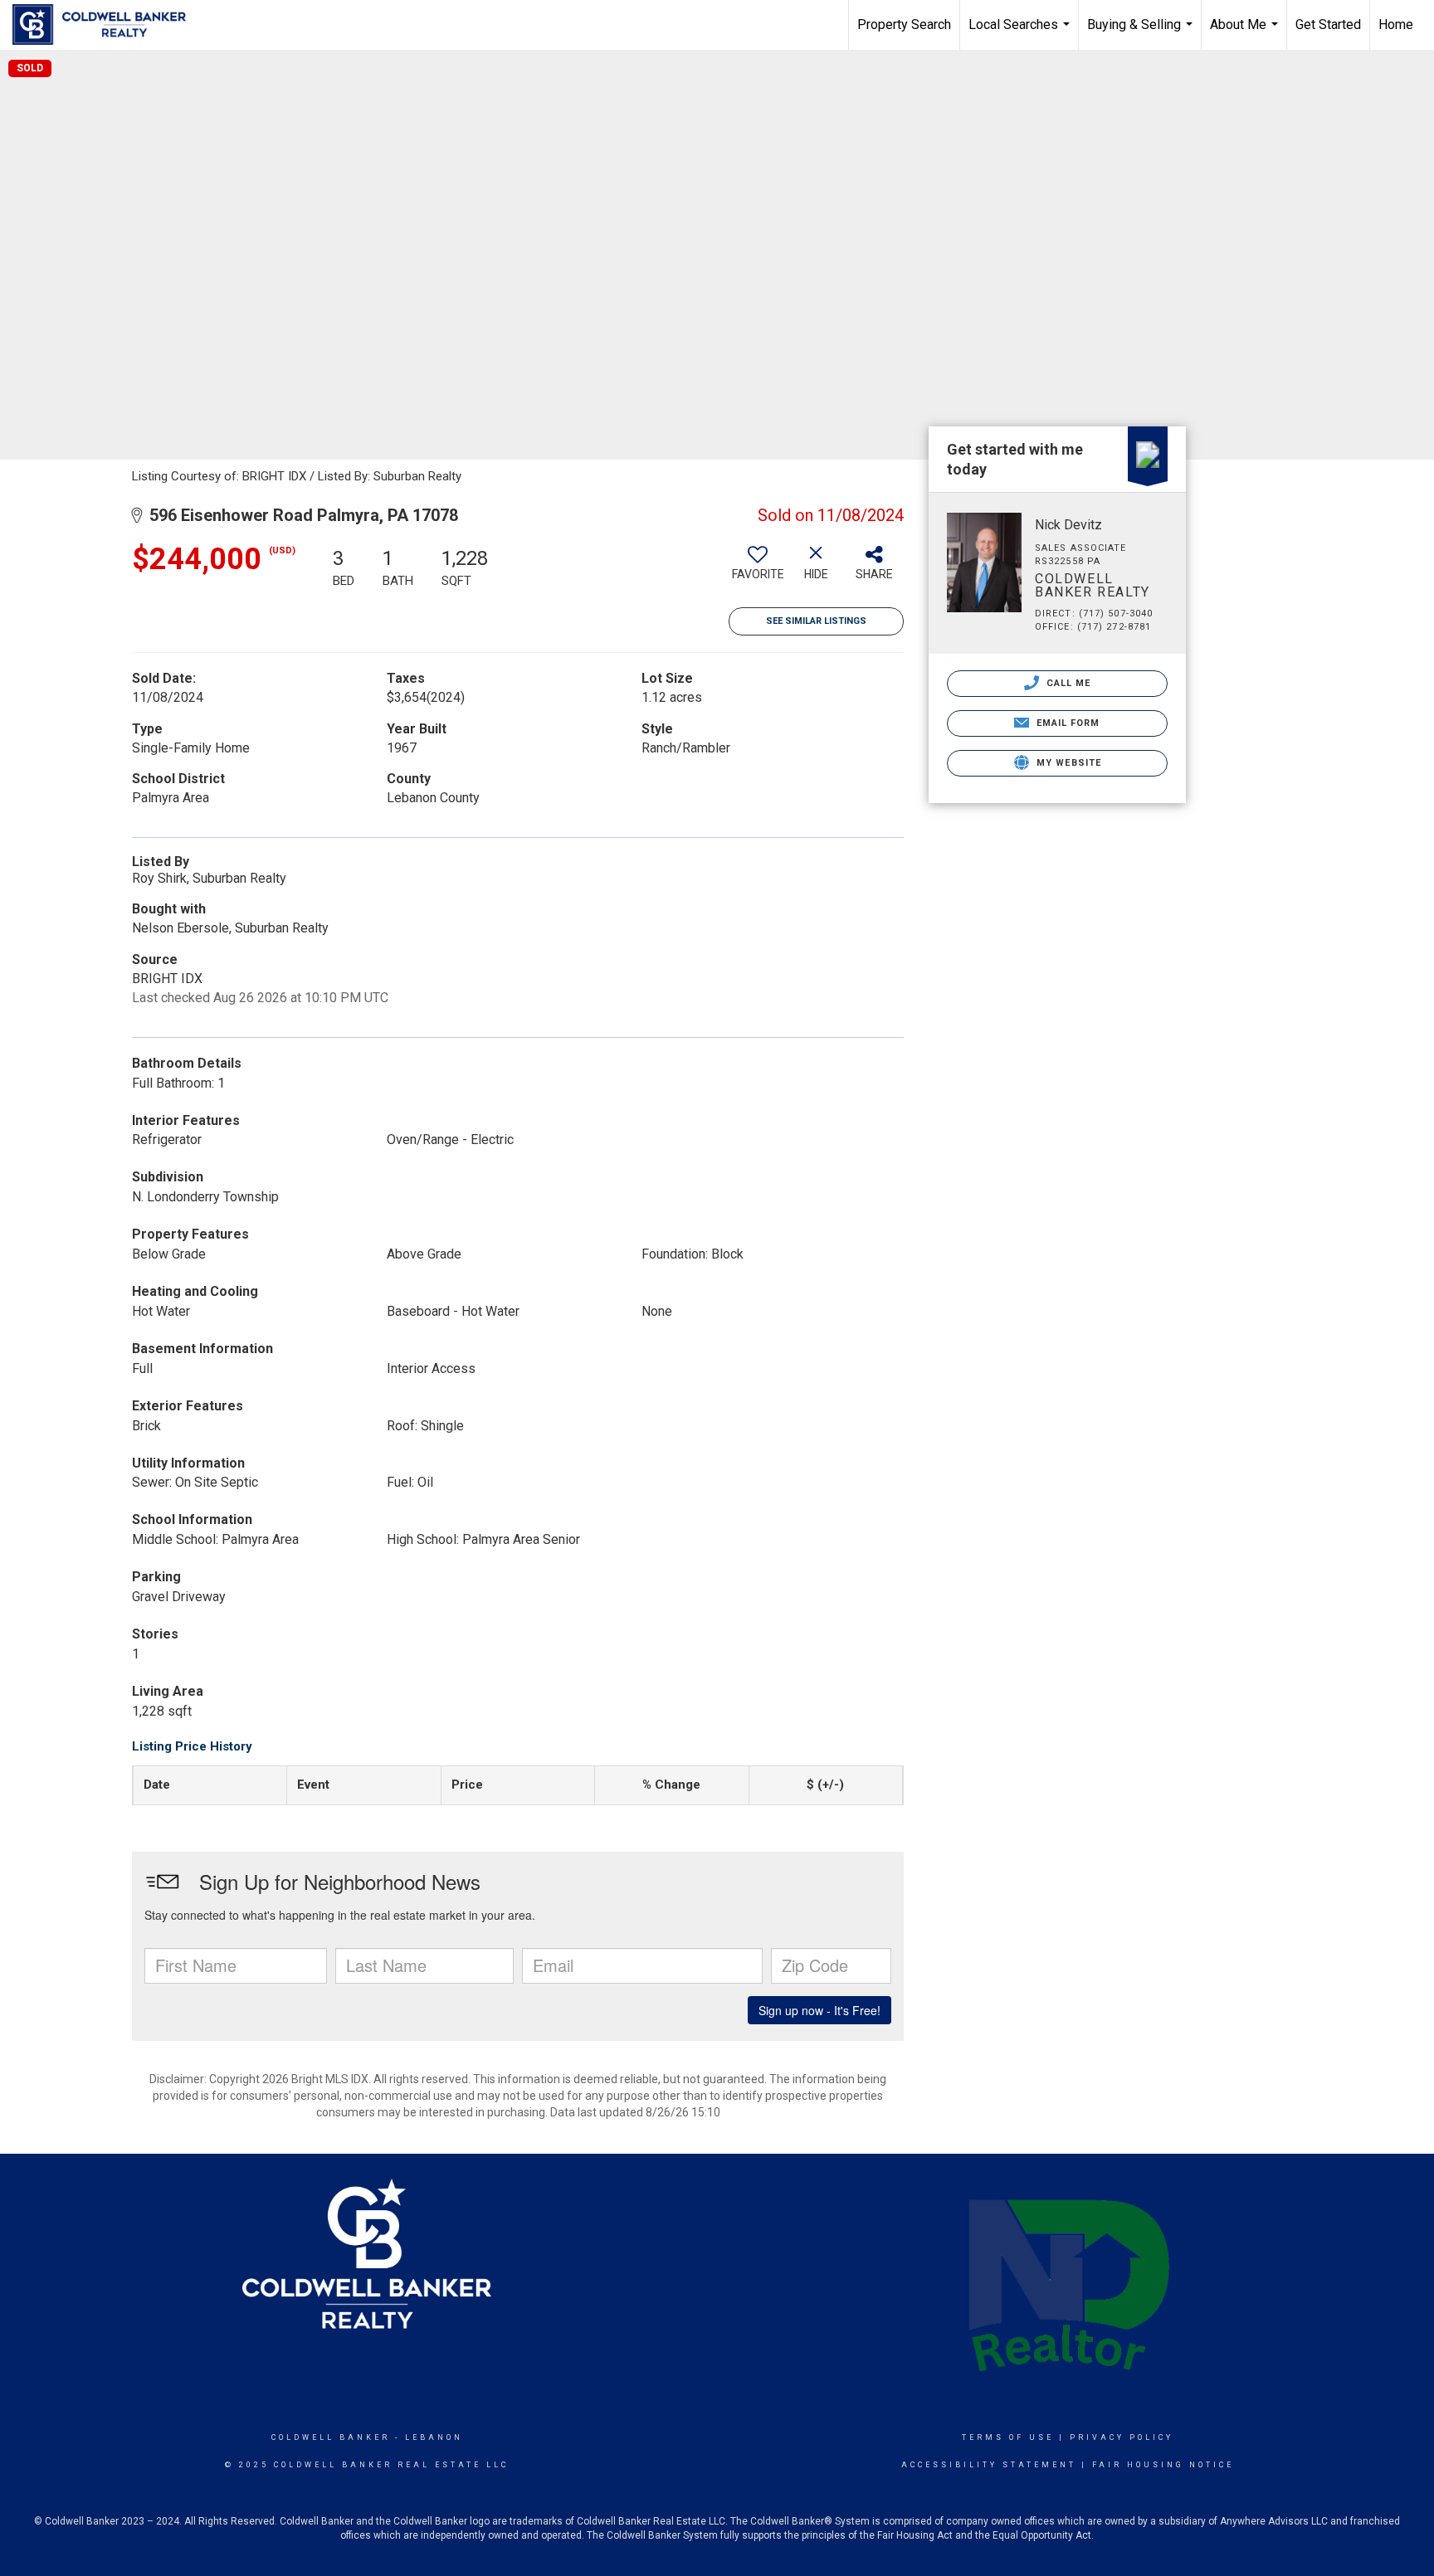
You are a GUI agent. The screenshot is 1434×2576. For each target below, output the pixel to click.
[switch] (758, 569)
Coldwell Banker (331, 2437)
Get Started (1328, 24)
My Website (1067, 763)
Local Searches (1021, 33)
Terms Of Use (1008, 2437)
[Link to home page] (107, 25)
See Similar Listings (816, 621)
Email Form (1066, 723)
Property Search (904, 24)
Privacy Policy (1122, 2437)
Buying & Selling (1142, 33)
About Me (1246, 33)
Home (1396, 24)
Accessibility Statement (989, 2465)
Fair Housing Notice (1163, 2465)
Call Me (1067, 683)
